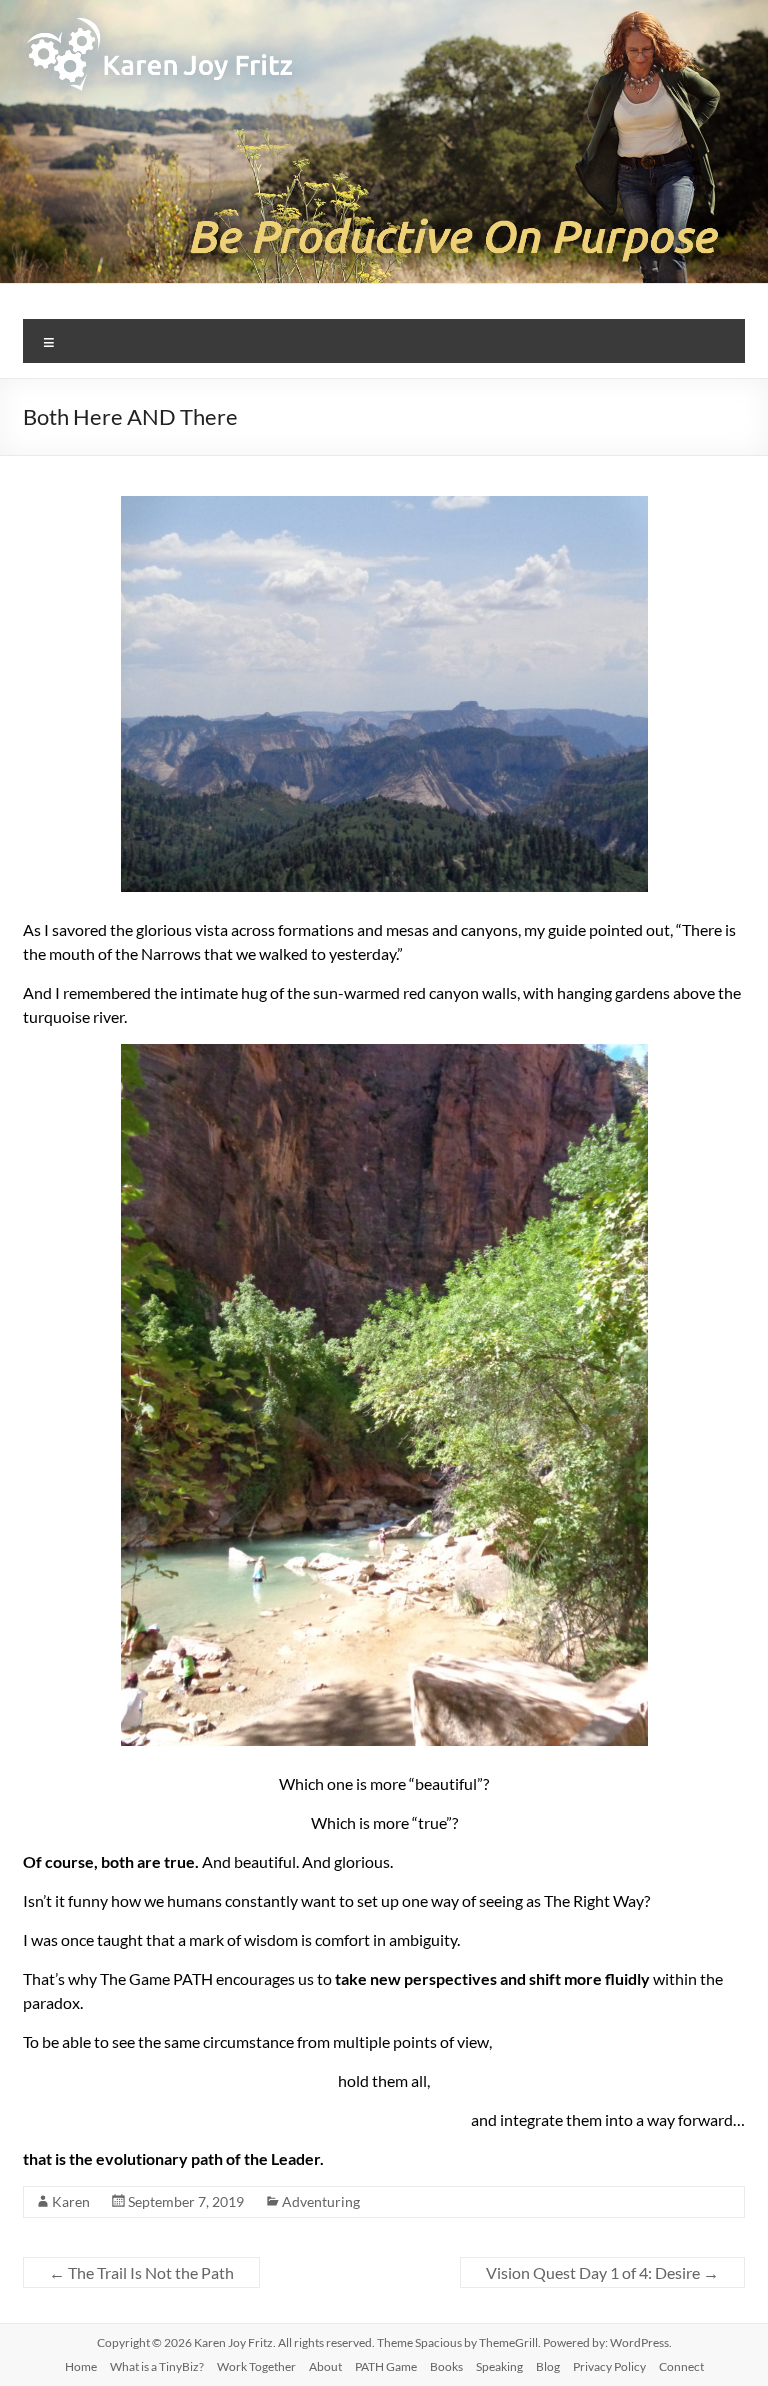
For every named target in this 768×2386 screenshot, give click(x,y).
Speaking (499, 2366)
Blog (548, 2366)
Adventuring (321, 2201)
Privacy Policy (609, 2366)
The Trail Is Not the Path (141, 2272)
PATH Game (386, 2366)
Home (81, 2366)
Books (446, 2366)
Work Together (256, 2366)
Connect (681, 2366)
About (325, 2366)
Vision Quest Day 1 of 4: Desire (602, 2272)
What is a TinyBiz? (157, 2366)
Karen (71, 2201)
